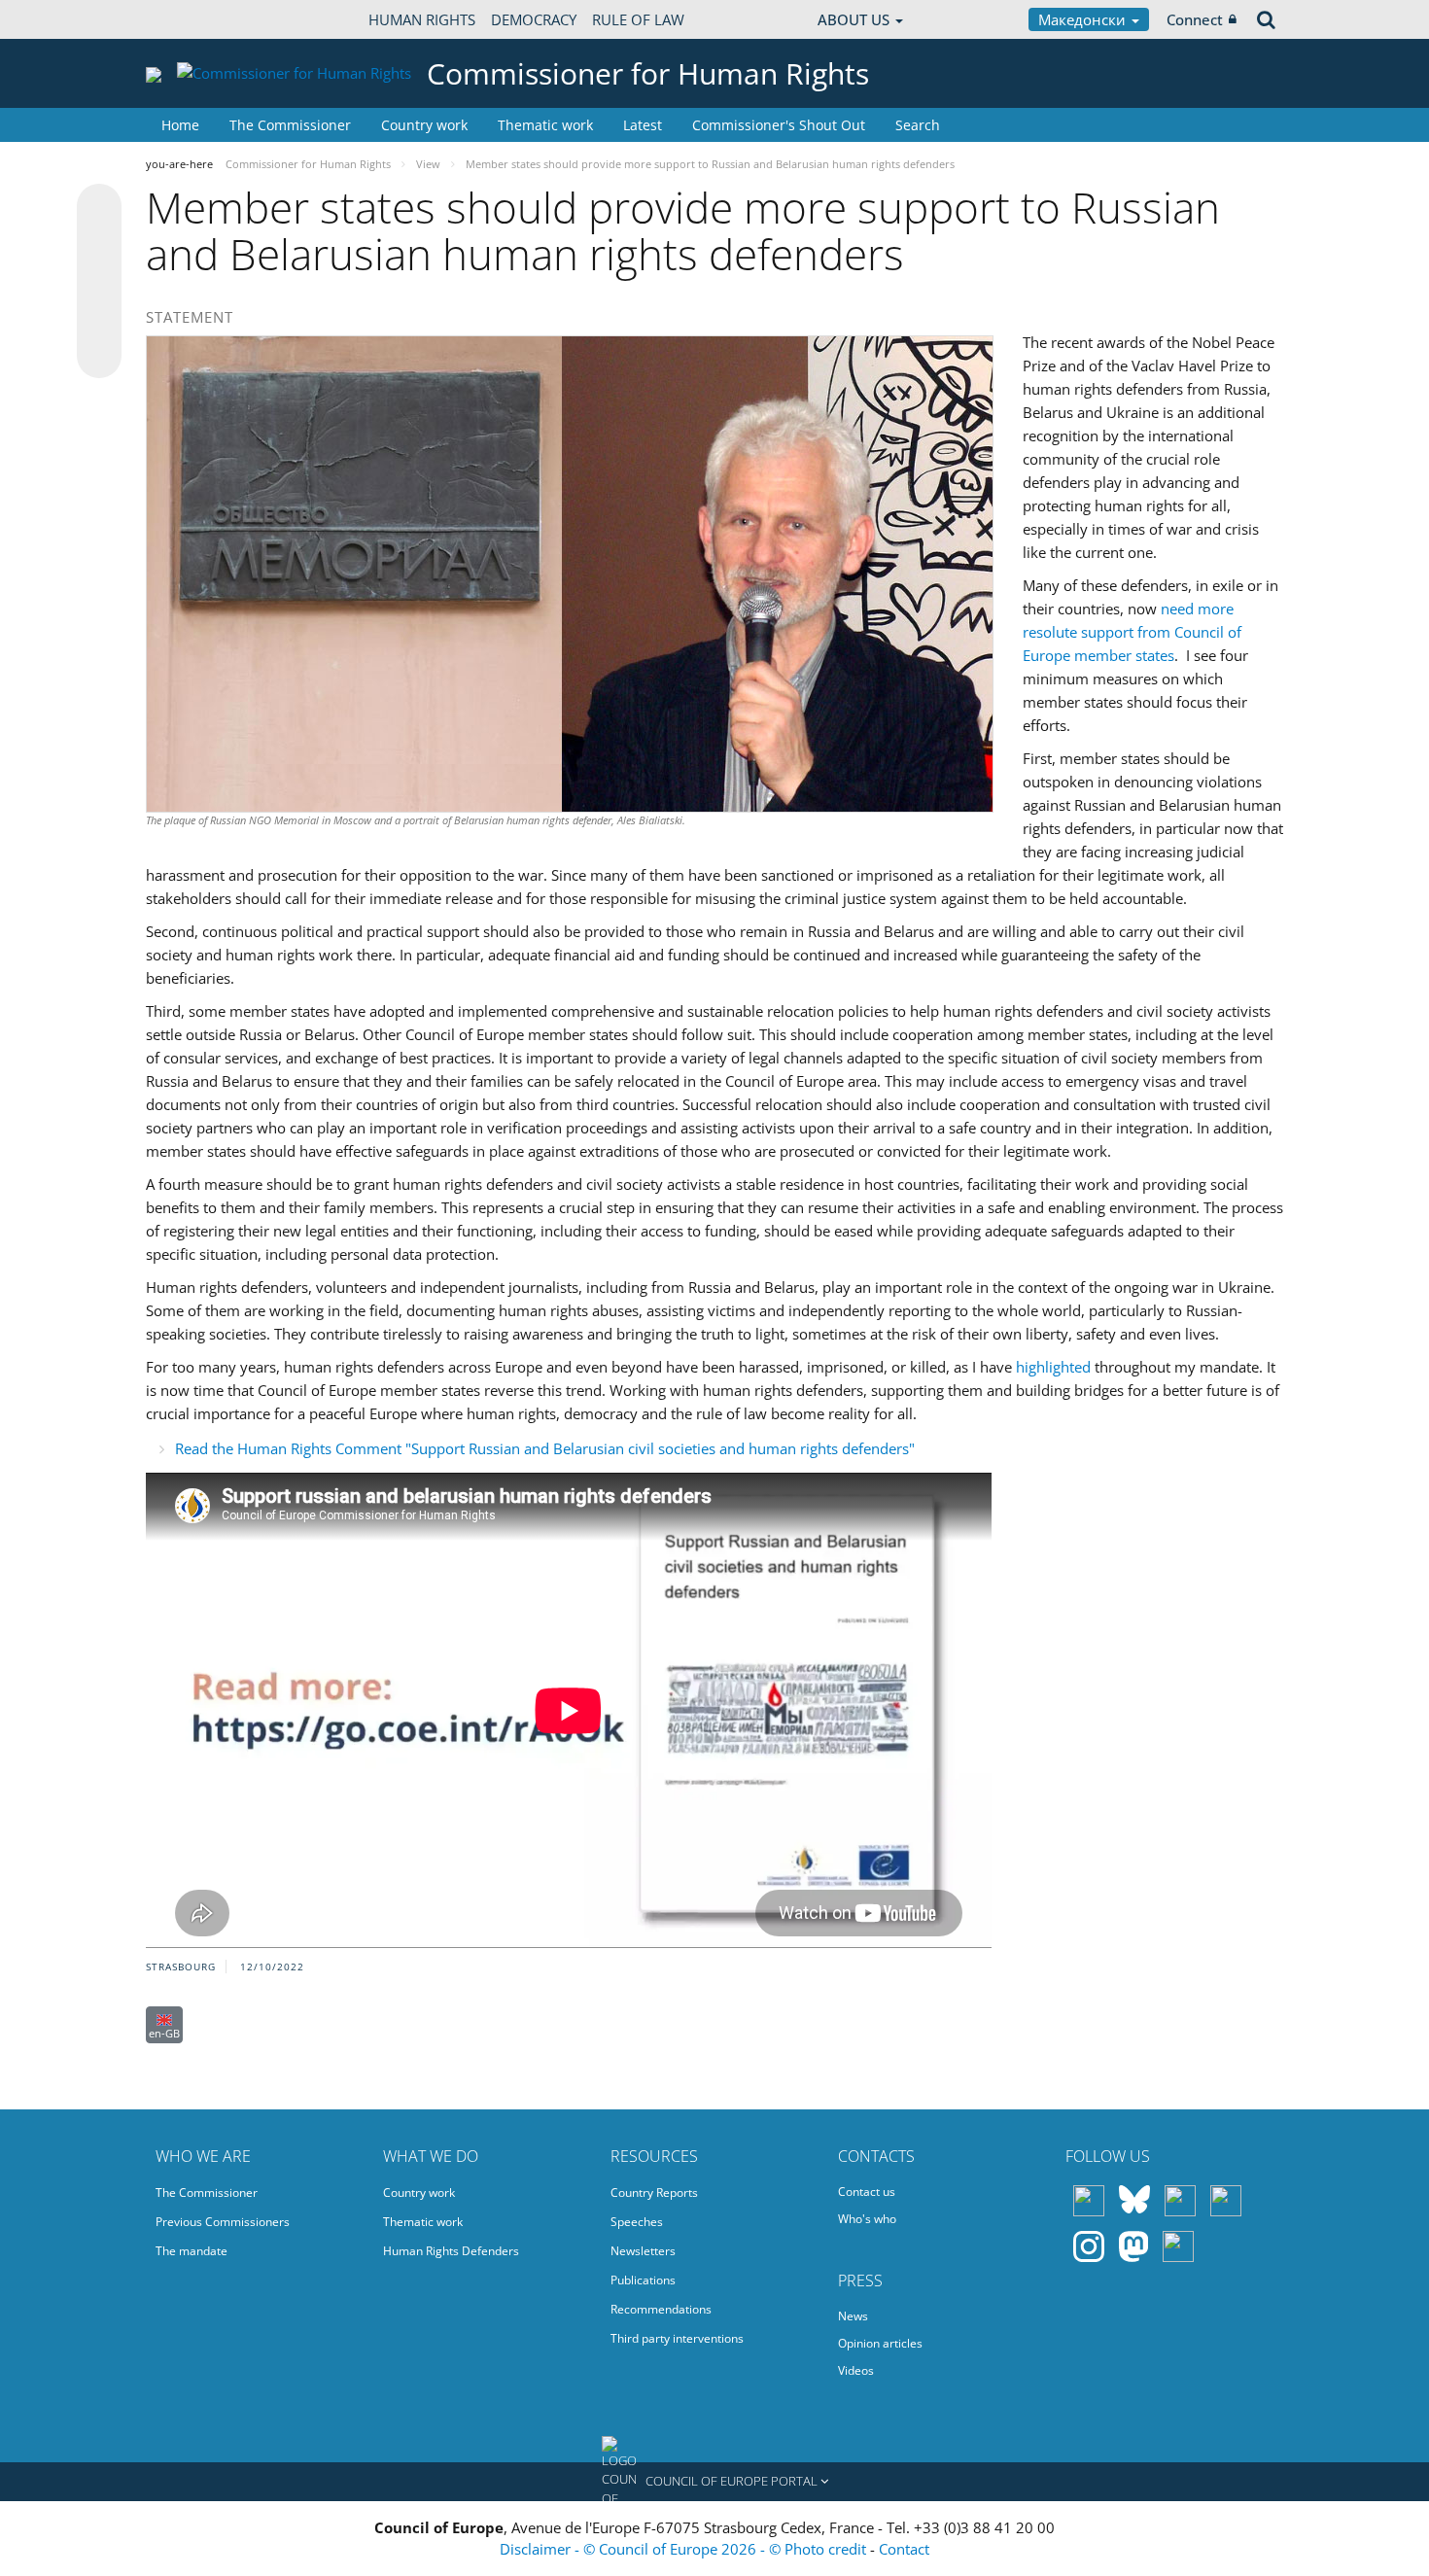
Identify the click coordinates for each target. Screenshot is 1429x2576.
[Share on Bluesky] (99, 208)
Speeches (637, 2222)
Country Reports (654, 2193)
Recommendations (661, 2309)
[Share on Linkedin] (99, 319)
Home (180, 125)
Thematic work (545, 125)
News (853, 2316)
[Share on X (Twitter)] (99, 245)
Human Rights (422, 19)
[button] (714, 2482)
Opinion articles (880, 2343)
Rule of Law (638, 19)
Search (918, 125)
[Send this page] (99, 356)
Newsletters (643, 2251)
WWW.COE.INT (194, 19)
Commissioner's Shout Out (779, 125)
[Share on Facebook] (99, 282)
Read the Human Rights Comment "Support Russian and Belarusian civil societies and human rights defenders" (545, 1448)
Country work (424, 125)
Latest (643, 125)
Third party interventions (677, 2338)
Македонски (1084, 19)
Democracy (534, 19)
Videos (856, 2370)
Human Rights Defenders (451, 2251)
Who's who (867, 2219)
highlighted (1053, 1367)
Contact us (867, 2192)
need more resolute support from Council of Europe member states (1132, 632)
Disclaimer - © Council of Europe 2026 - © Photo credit (685, 2549)
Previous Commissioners (223, 2222)
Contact (904, 2549)
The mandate (192, 2251)
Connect (1195, 19)
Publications (643, 2280)
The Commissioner (290, 125)
